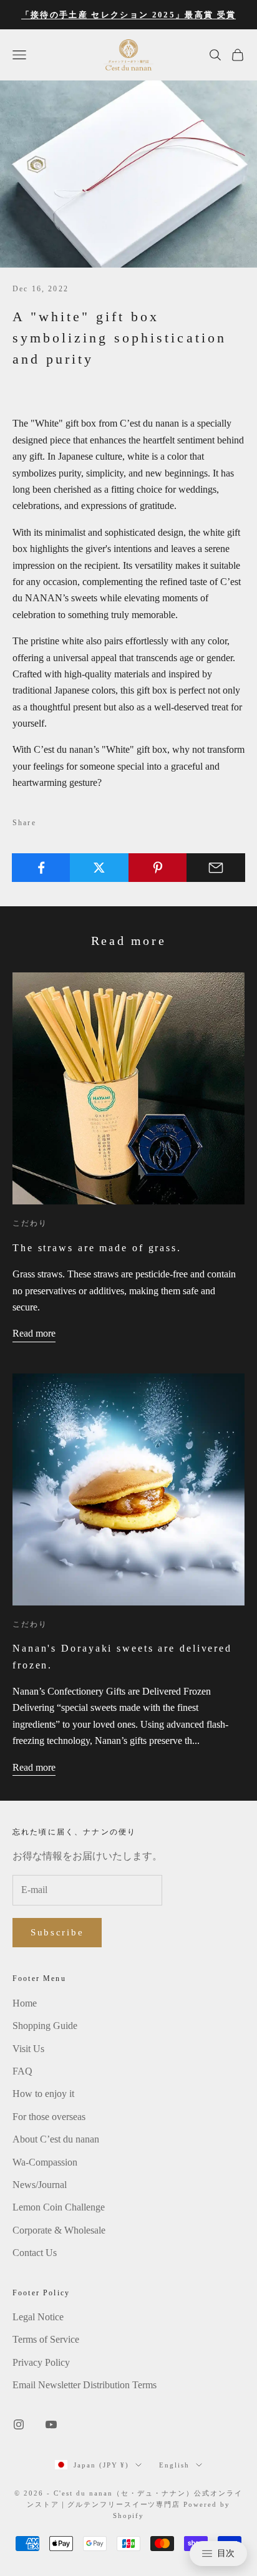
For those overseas (49, 2117)
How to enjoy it (43, 2094)
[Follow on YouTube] (51, 2424)
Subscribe (57, 1932)
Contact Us (35, 2253)
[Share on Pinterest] (158, 868)
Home (25, 2003)
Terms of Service (46, 2339)
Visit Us (28, 2049)
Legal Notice (38, 2317)
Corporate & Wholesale (59, 2230)
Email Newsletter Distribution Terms (85, 2385)
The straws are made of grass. (97, 1248)
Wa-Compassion (45, 2162)
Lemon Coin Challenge (59, 2207)
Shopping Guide (45, 2026)
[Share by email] (216, 868)
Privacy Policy (41, 2362)
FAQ (22, 2071)
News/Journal (40, 2185)
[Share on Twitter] (99, 868)
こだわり (30, 1223)
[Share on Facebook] (41, 868)
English (174, 2465)
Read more (34, 1333)
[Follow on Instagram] (19, 2424)
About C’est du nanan (56, 2139)
